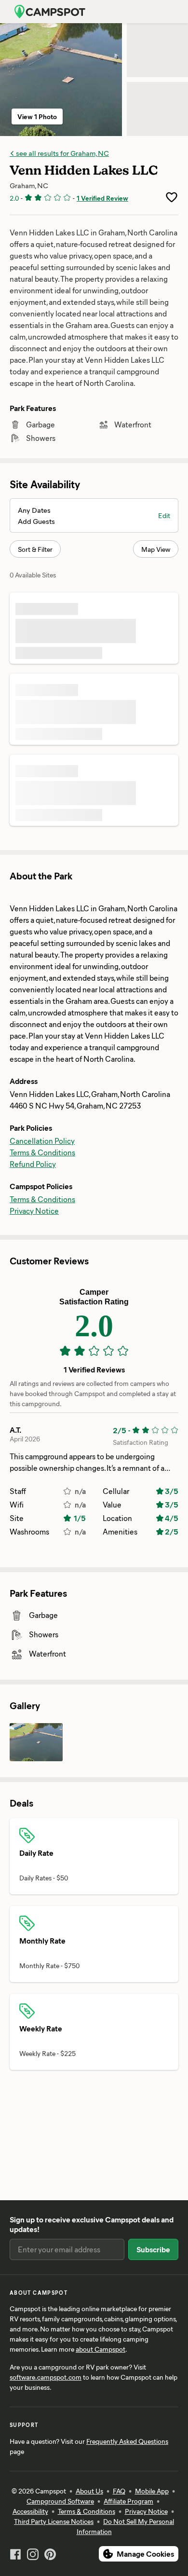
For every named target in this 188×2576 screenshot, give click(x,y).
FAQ (119, 2491)
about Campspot (101, 2349)
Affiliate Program (128, 2501)
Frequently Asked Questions (127, 2441)
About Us (89, 2491)
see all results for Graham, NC (62, 153)
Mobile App (152, 2491)
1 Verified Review (102, 198)
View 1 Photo (37, 116)
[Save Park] (172, 197)
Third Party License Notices (54, 2521)
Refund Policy (33, 1164)
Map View (156, 549)
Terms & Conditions (42, 1152)
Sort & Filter (35, 549)
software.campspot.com (46, 2377)
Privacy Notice (34, 1211)
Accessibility (30, 2511)
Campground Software (60, 2501)
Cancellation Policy (42, 1141)
